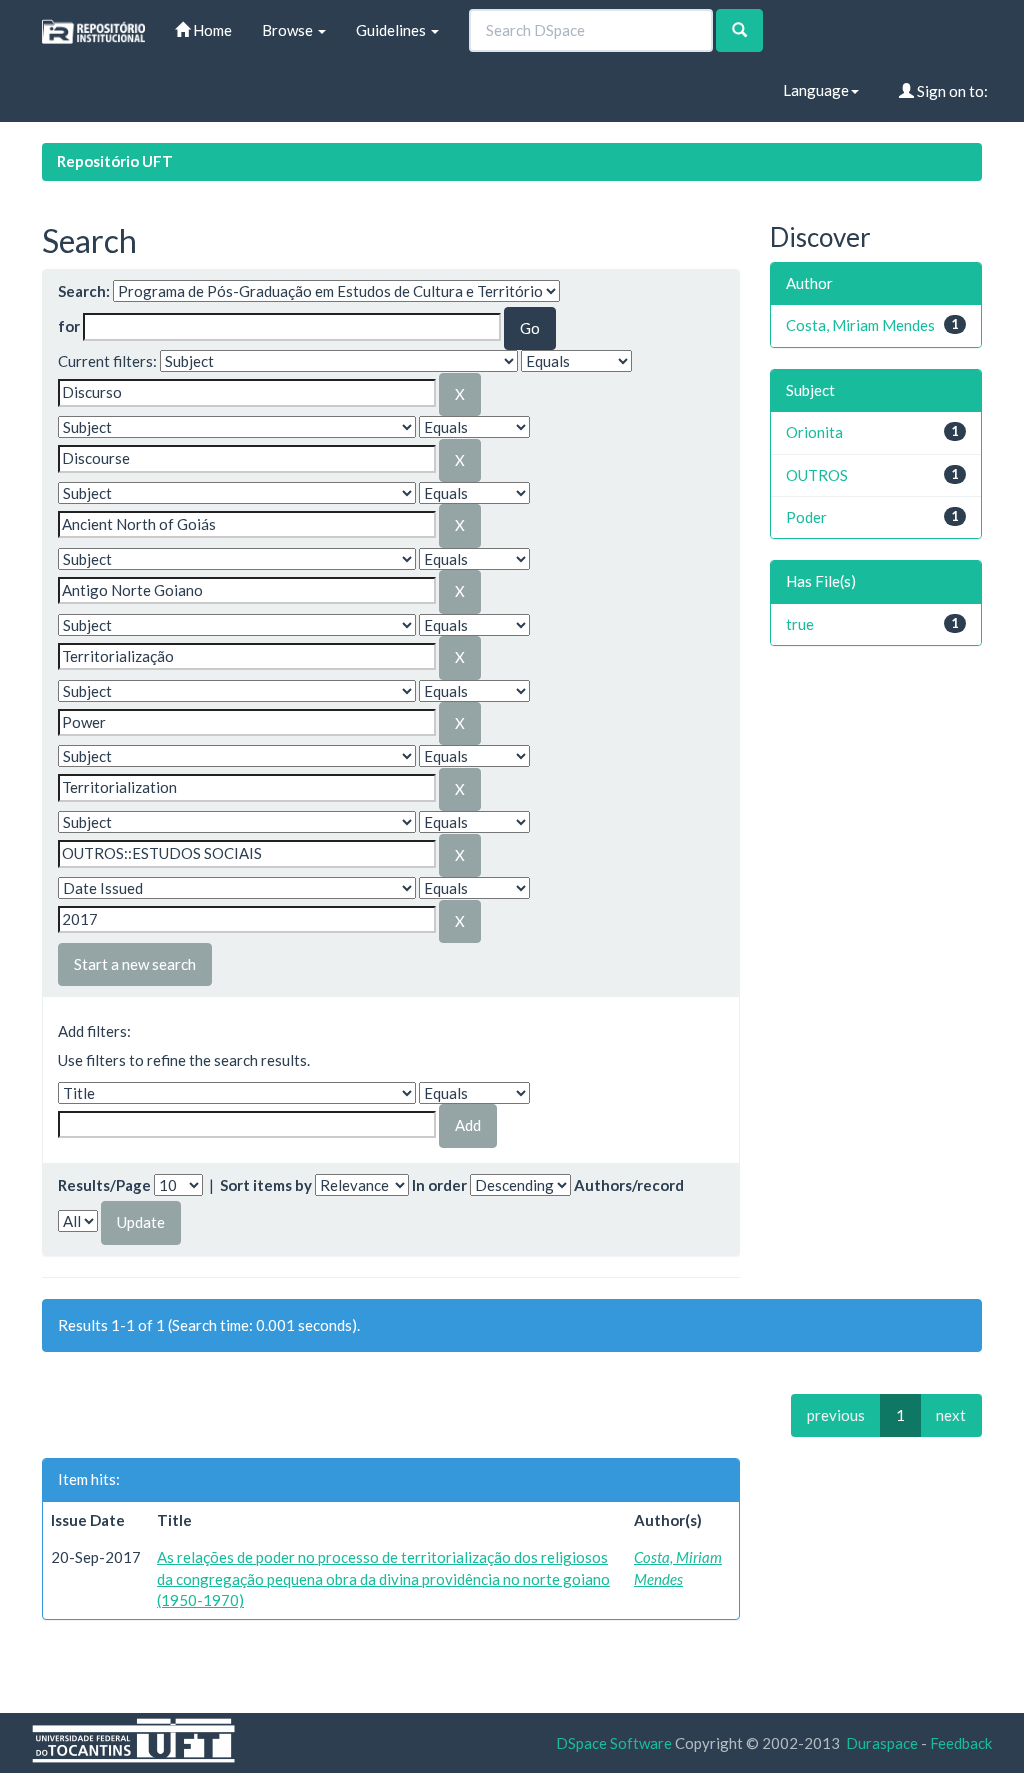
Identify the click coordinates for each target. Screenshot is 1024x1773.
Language (816, 90)
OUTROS (817, 475)
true (800, 624)
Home (211, 30)
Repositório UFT (115, 161)
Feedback (961, 1743)
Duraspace (882, 1743)
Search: (84, 291)
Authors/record (629, 1185)
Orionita (814, 432)
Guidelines (392, 30)
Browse (289, 30)
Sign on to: (951, 91)
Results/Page (104, 1185)
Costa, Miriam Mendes (860, 325)
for (69, 326)
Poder (806, 517)
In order (439, 1185)
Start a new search (135, 964)
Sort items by (266, 1185)
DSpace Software (614, 1743)
